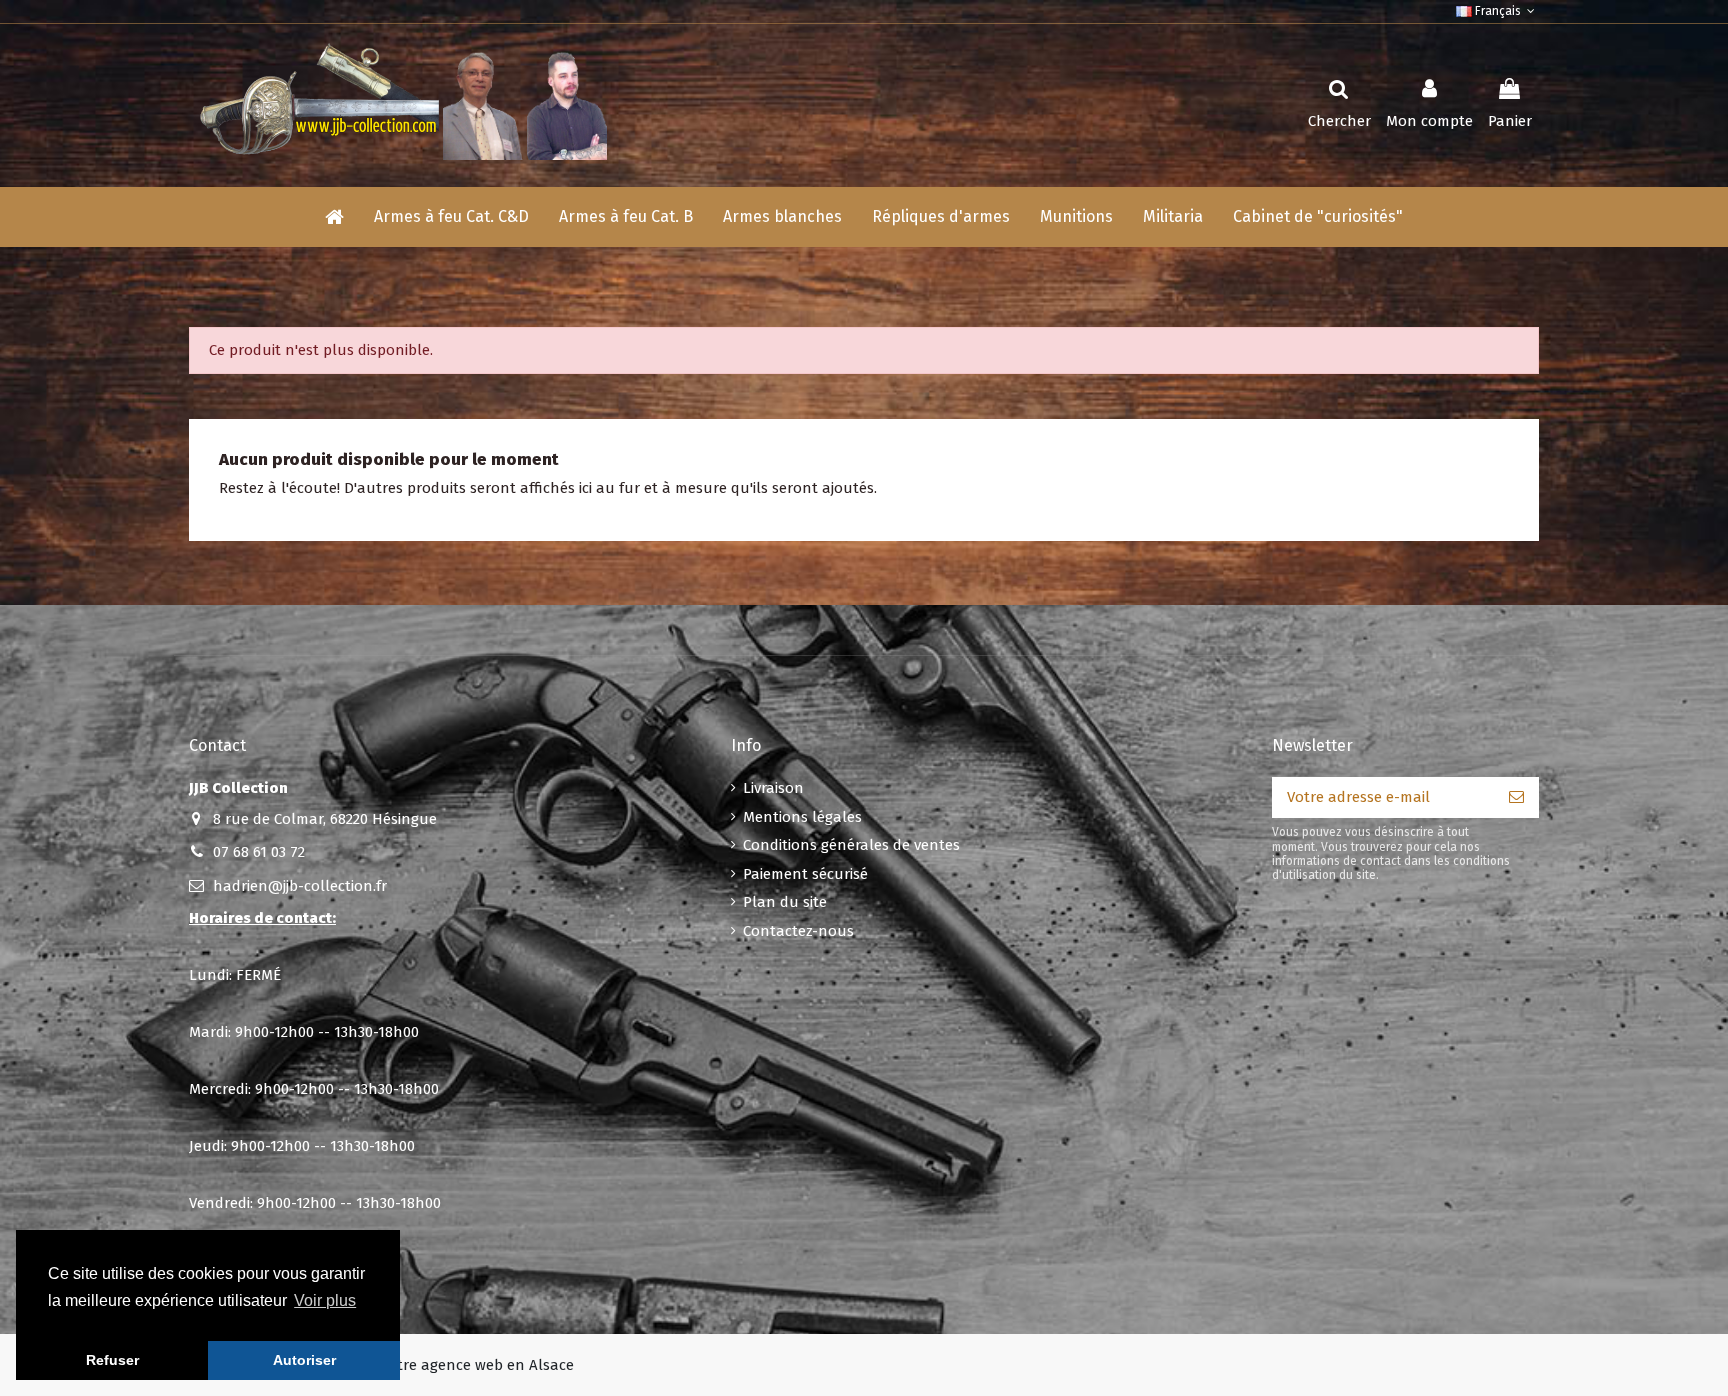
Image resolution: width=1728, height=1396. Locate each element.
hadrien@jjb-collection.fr (300, 886)
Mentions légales (802, 817)
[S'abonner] (1516, 797)
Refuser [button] (112, 1360)
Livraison (773, 788)
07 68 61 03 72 (259, 852)
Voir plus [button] (325, 1300)
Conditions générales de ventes (851, 845)
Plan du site (785, 902)
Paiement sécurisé (805, 874)
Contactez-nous (798, 931)
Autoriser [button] (304, 1360)
